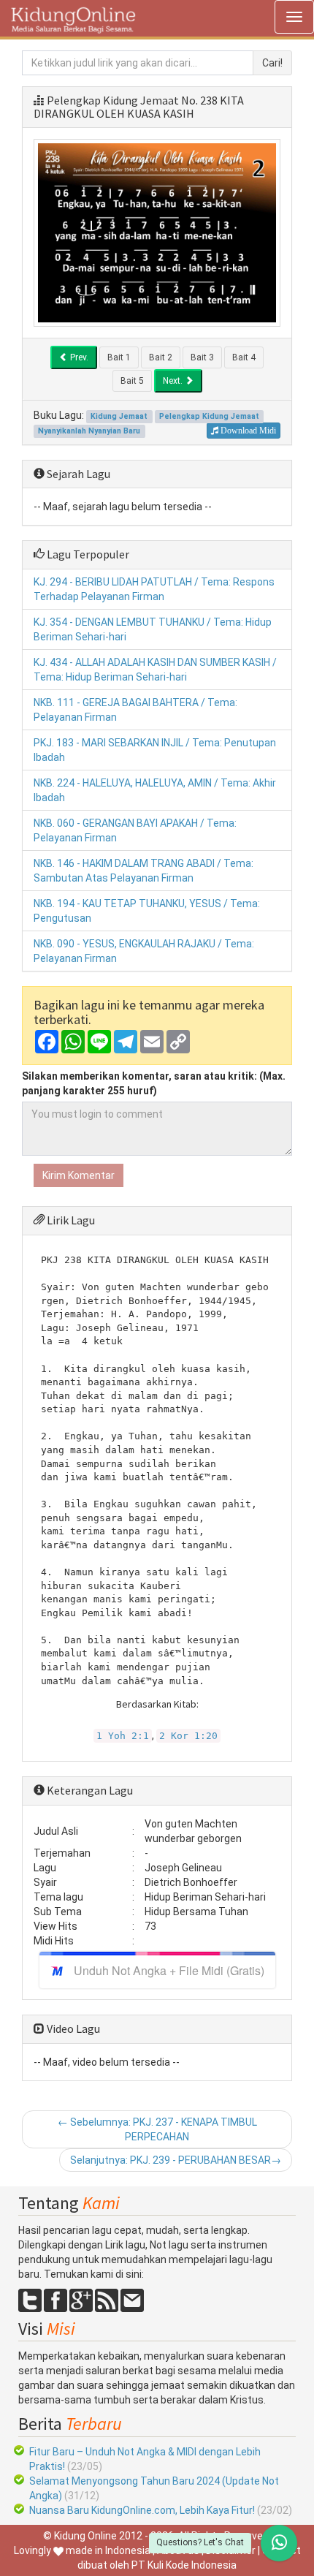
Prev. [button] (78, 357)
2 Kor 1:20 (188, 1736)
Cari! (272, 63)
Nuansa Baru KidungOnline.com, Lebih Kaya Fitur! (142, 2510)
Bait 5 (132, 381)
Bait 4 (244, 357)
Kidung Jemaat (119, 416)
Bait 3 (202, 357)
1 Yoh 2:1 (123, 1736)
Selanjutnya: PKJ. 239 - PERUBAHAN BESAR (176, 2160)
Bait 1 (119, 357)
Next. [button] (174, 381)
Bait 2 (161, 357)
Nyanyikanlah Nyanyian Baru (89, 431)
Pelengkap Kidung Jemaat (113, 100)
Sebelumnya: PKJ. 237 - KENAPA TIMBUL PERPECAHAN (157, 2129)
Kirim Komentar (78, 1175)
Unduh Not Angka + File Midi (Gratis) (169, 1970)
